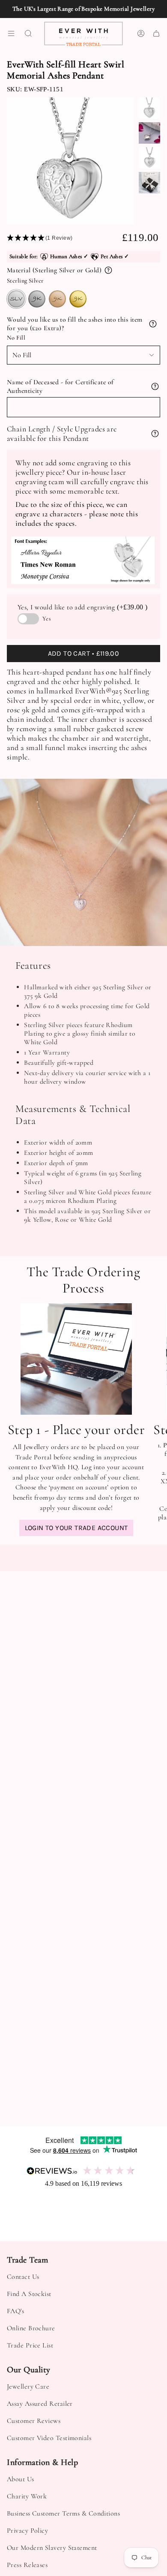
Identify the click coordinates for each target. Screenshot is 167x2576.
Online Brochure (31, 2328)
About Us (21, 2479)
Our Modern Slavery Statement (52, 2548)
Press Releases (27, 2565)
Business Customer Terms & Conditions (63, 2513)
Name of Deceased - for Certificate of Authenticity (60, 386)
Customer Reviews (34, 2421)
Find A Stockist (29, 2294)
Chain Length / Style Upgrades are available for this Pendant (62, 434)
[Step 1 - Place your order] (76, 1359)
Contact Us (23, 2277)
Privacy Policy (27, 2531)
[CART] (156, 34)
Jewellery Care (28, 2386)
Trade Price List (30, 2345)
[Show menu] (11, 34)
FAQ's (15, 2311)
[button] (64, 238)
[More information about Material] (108, 270)
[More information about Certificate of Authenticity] (155, 386)
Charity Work (27, 2496)
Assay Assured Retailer (40, 2404)
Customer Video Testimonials (49, 2438)
